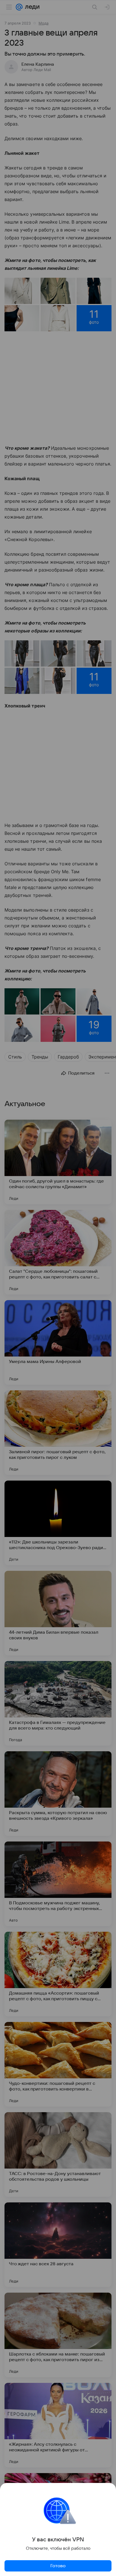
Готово (58, 2566)
